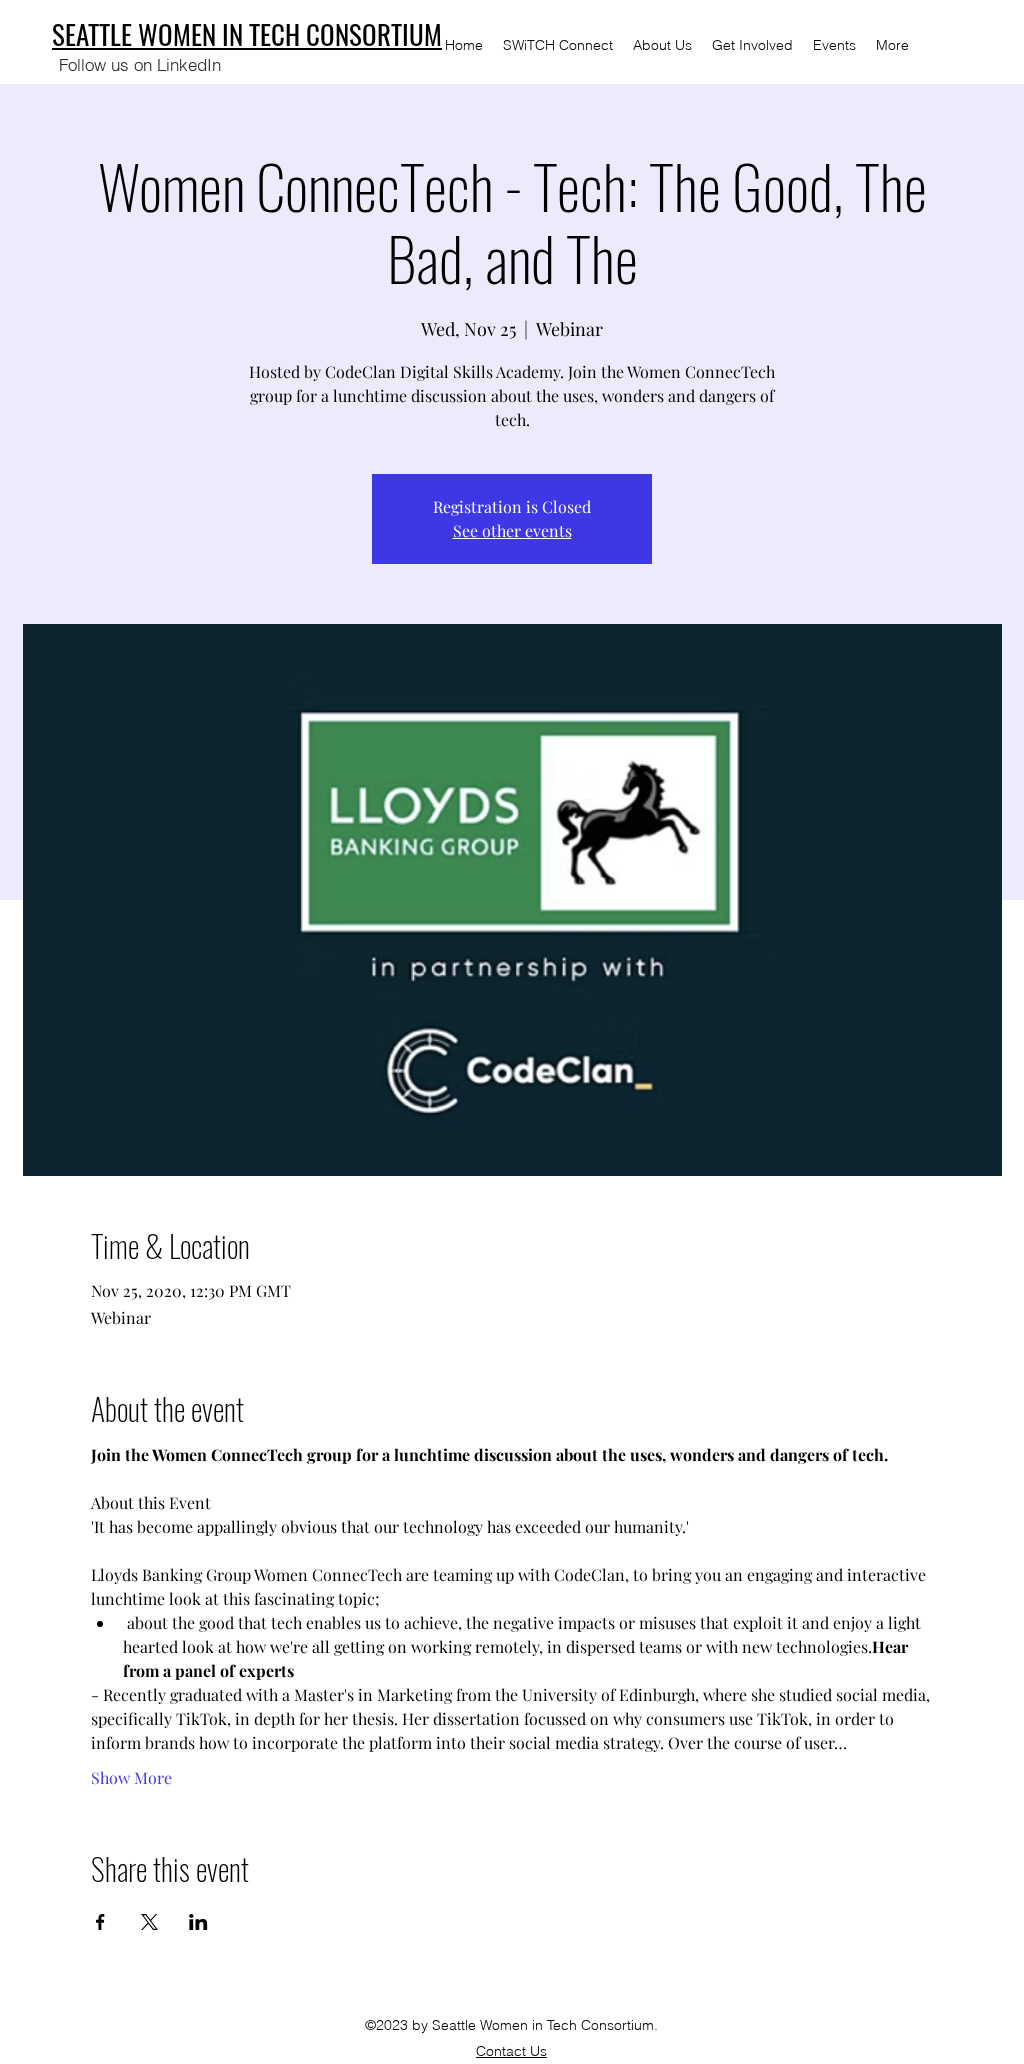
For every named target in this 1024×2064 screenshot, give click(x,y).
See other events (512, 530)
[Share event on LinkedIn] (198, 1922)
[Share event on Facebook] (100, 1922)
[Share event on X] (149, 1922)
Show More (131, 1777)
